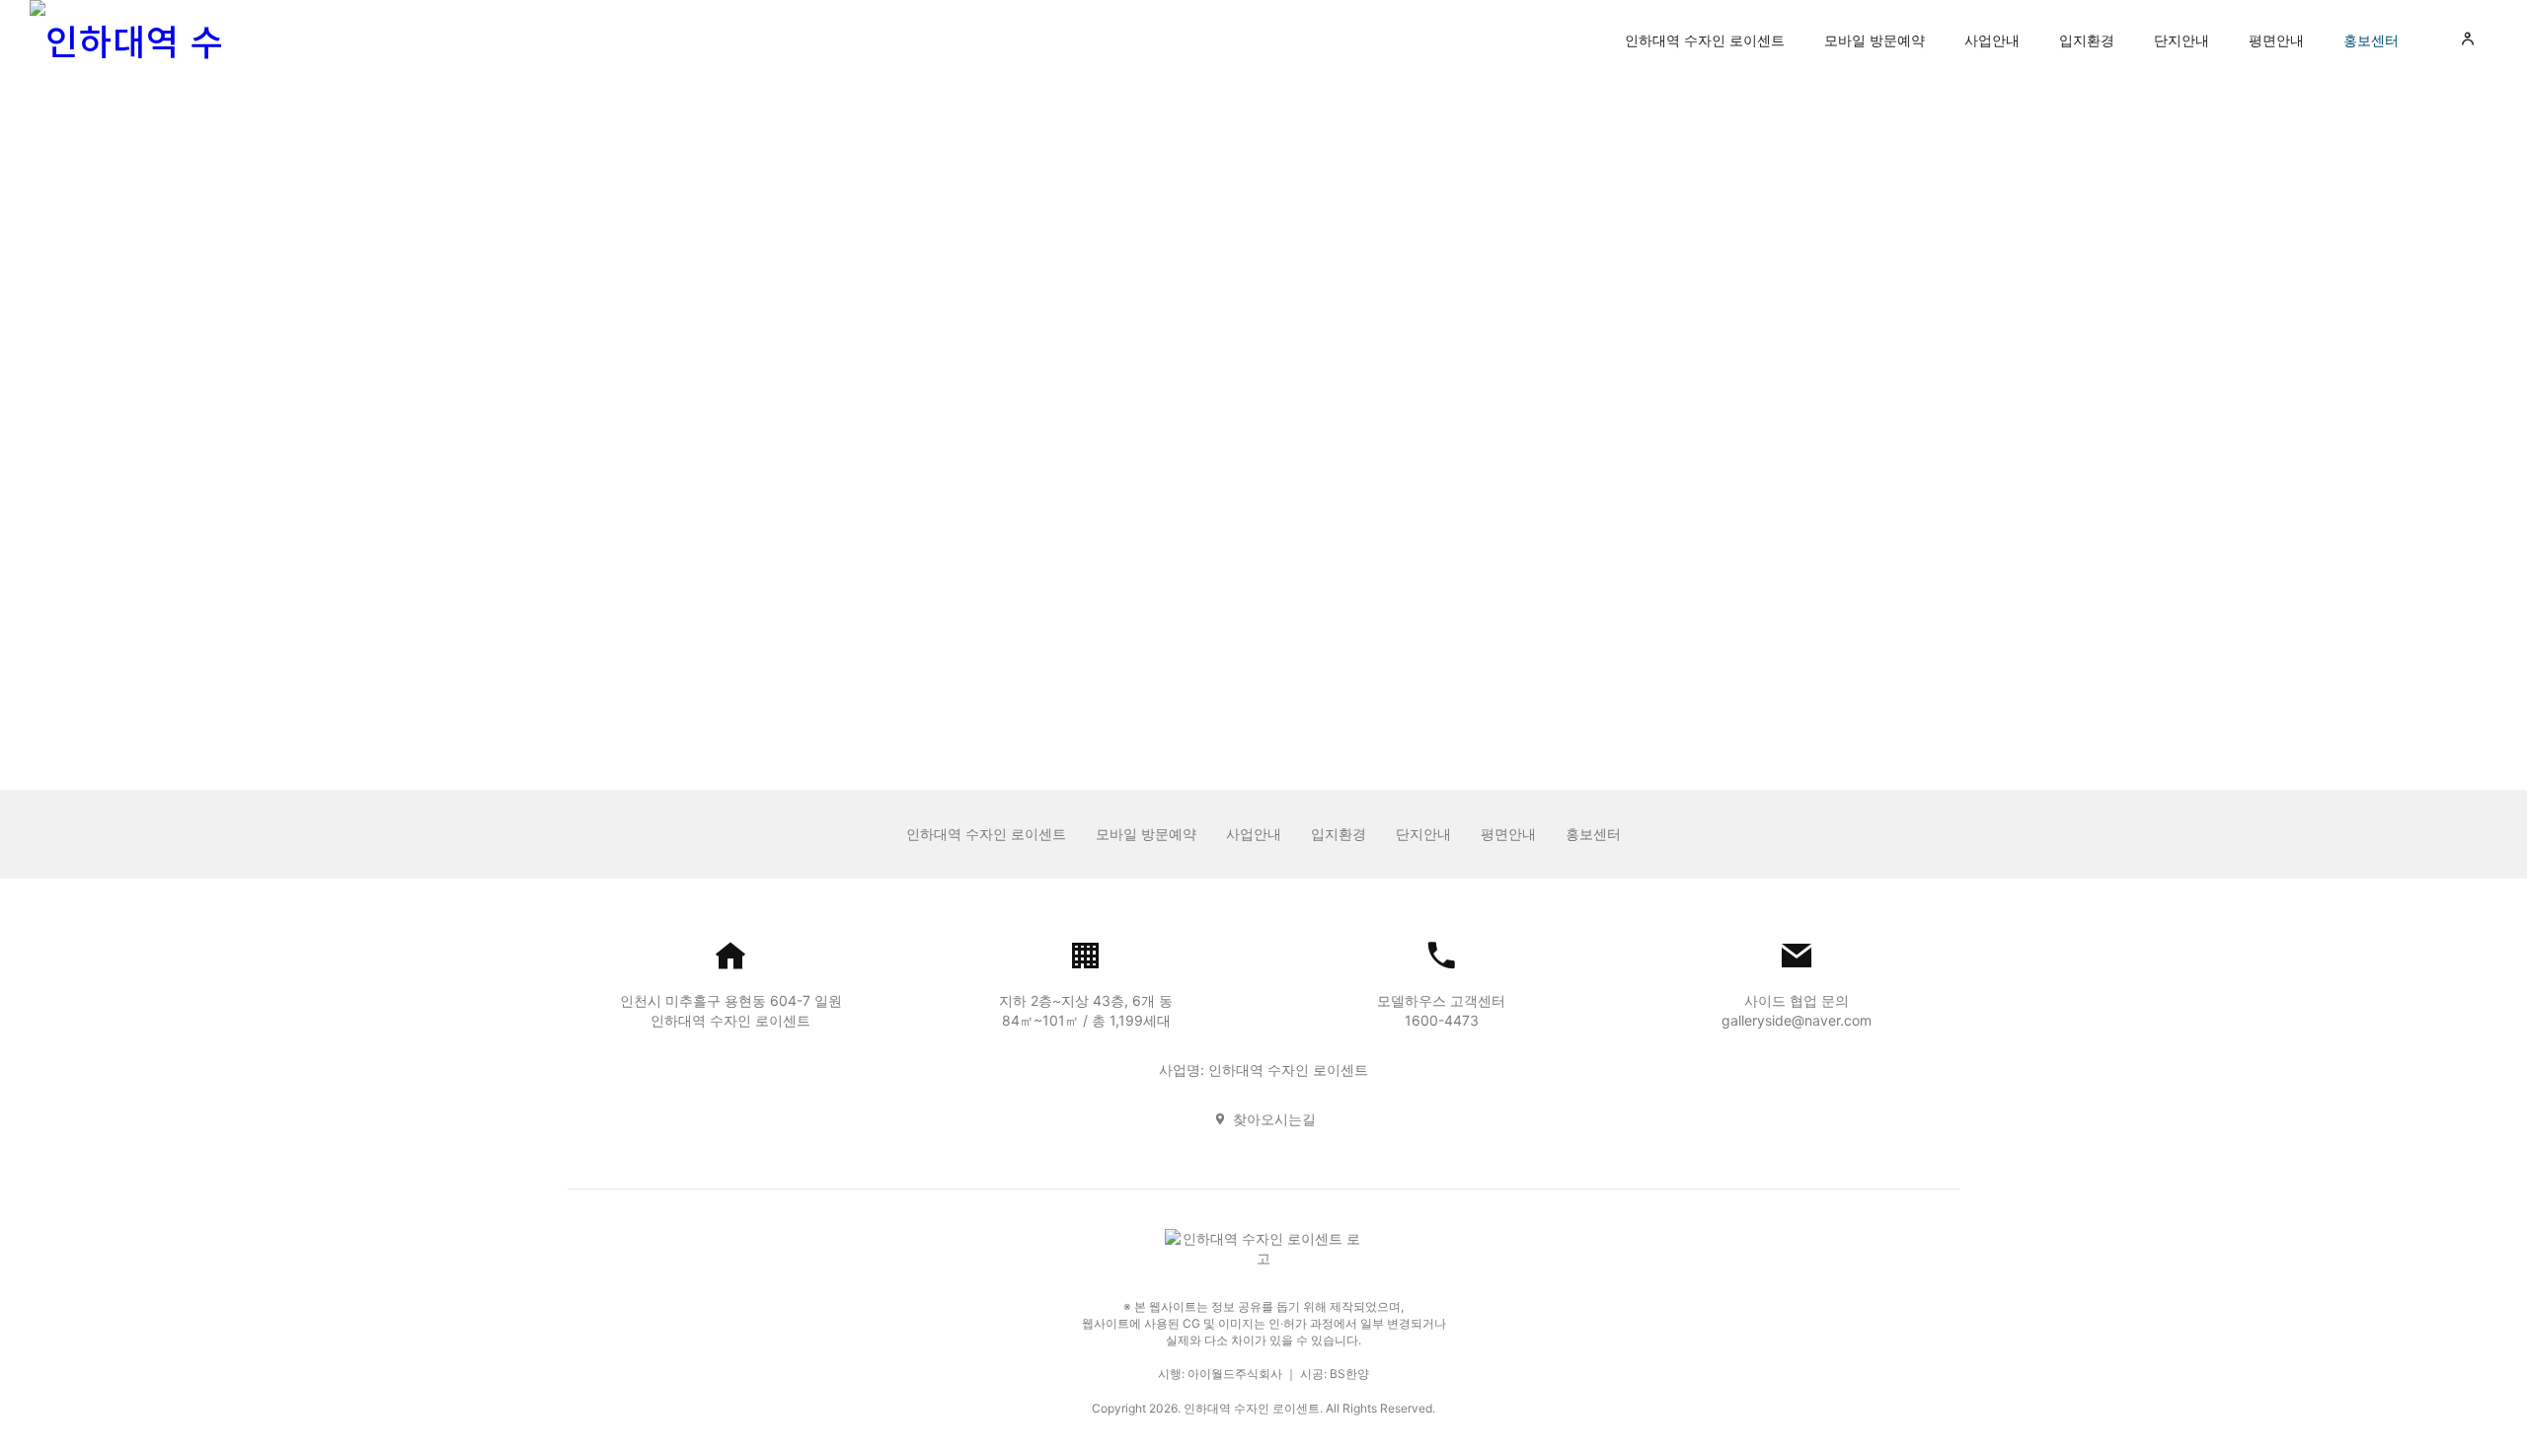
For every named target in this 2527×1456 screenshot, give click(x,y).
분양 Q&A (1271, 156)
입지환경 (2087, 40)
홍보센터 (2371, 40)
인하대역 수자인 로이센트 (1705, 40)
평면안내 (2276, 40)
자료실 (1381, 156)
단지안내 (2182, 40)
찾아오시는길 (1274, 1119)
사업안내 (1992, 40)
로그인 (1263, 583)
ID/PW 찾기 (1224, 651)
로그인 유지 (1171, 532)
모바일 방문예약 (1875, 40)
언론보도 (1154, 156)
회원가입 (1311, 651)
